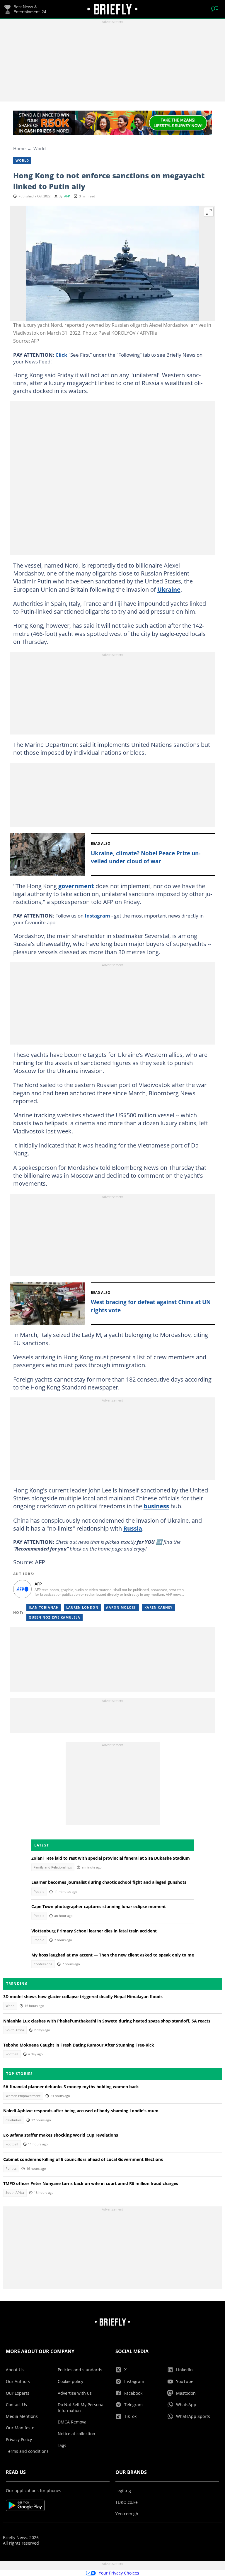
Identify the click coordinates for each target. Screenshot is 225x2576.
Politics (11, 2169)
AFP (67, 196)
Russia (133, 1528)
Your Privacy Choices (119, 2573)
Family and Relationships (53, 1867)
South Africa (15, 2030)
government (76, 886)
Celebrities (13, 2120)
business (156, 1506)
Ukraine (169, 589)
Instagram (97, 915)
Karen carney (158, 1607)
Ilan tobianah (44, 1607)
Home (19, 148)
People (39, 1892)
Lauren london (82, 1607)
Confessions (43, 1964)
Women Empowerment (23, 2096)
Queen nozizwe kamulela (54, 1617)
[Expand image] (209, 212)
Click (61, 355)
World (40, 148)
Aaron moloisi (121, 1607)
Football (12, 2054)
